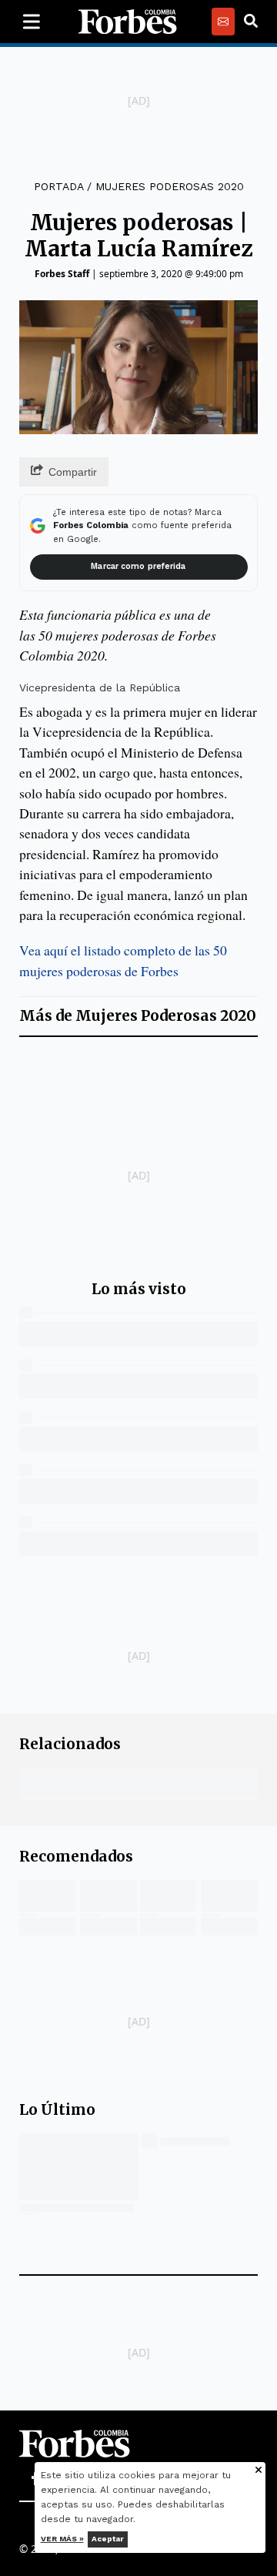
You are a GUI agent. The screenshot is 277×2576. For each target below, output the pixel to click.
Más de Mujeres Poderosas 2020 (138, 1016)
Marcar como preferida (138, 566)
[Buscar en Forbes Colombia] (251, 22)
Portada (58, 186)
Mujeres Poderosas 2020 (170, 186)
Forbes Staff (62, 274)
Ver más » (62, 2539)
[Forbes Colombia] (128, 22)
